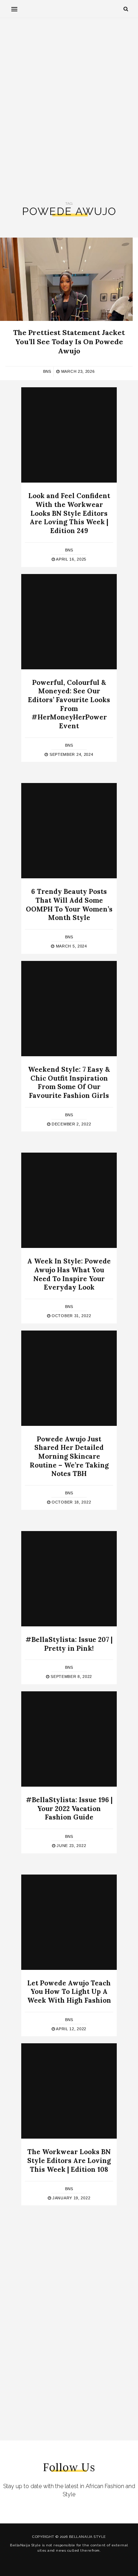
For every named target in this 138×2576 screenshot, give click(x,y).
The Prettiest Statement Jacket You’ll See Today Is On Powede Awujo (69, 342)
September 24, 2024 (71, 754)
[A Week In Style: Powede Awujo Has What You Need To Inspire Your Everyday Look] (69, 1200)
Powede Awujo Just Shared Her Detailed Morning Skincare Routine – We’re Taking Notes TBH (69, 1456)
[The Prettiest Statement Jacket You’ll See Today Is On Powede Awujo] (66, 279)
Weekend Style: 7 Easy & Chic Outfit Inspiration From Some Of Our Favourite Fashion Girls (69, 1082)
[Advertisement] (69, 110)
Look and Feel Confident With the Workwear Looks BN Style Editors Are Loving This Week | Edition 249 (69, 513)
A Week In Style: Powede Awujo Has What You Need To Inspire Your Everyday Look (69, 1274)
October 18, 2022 (71, 1502)
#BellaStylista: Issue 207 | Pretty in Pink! (69, 1644)
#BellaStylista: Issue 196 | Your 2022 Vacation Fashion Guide (69, 1808)
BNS (47, 371)
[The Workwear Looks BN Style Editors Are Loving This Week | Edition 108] (69, 2091)
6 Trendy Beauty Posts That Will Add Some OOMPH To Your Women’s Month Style (69, 904)
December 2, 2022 (71, 1124)
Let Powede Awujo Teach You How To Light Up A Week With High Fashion (69, 1992)
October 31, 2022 (71, 1316)
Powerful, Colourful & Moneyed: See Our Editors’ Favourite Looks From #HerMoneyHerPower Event (69, 704)
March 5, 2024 (71, 946)
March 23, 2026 (77, 371)
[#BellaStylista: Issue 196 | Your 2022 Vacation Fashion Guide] (69, 1739)
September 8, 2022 (71, 1677)
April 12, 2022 (71, 2029)
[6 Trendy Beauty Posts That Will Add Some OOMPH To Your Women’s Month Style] (69, 831)
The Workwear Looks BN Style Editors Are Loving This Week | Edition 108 (69, 2160)
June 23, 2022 (71, 1846)
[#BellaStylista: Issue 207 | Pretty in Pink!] (69, 1579)
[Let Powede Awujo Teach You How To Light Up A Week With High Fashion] (69, 1922)
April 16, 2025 (71, 559)
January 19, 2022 (71, 2198)
